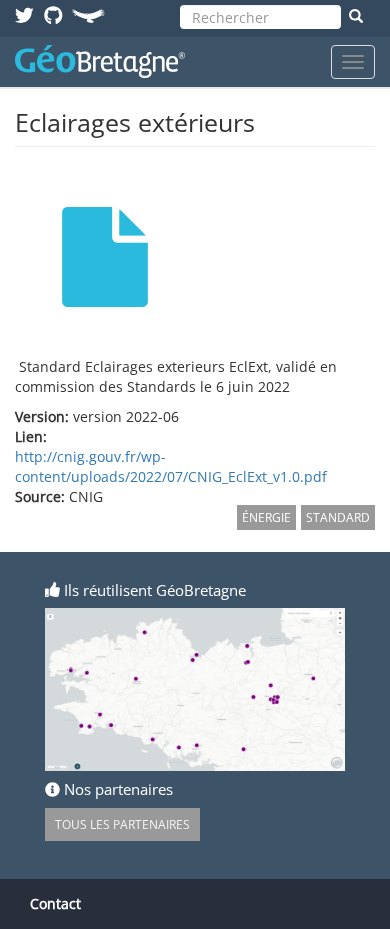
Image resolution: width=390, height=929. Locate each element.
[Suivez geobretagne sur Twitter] (24, 14)
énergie (266, 517)
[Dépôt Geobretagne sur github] (53, 14)
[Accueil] (100, 61)
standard (338, 517)
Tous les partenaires (122, 824)
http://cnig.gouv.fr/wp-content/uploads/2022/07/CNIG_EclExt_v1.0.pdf (171, 466)
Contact (55, 903)
